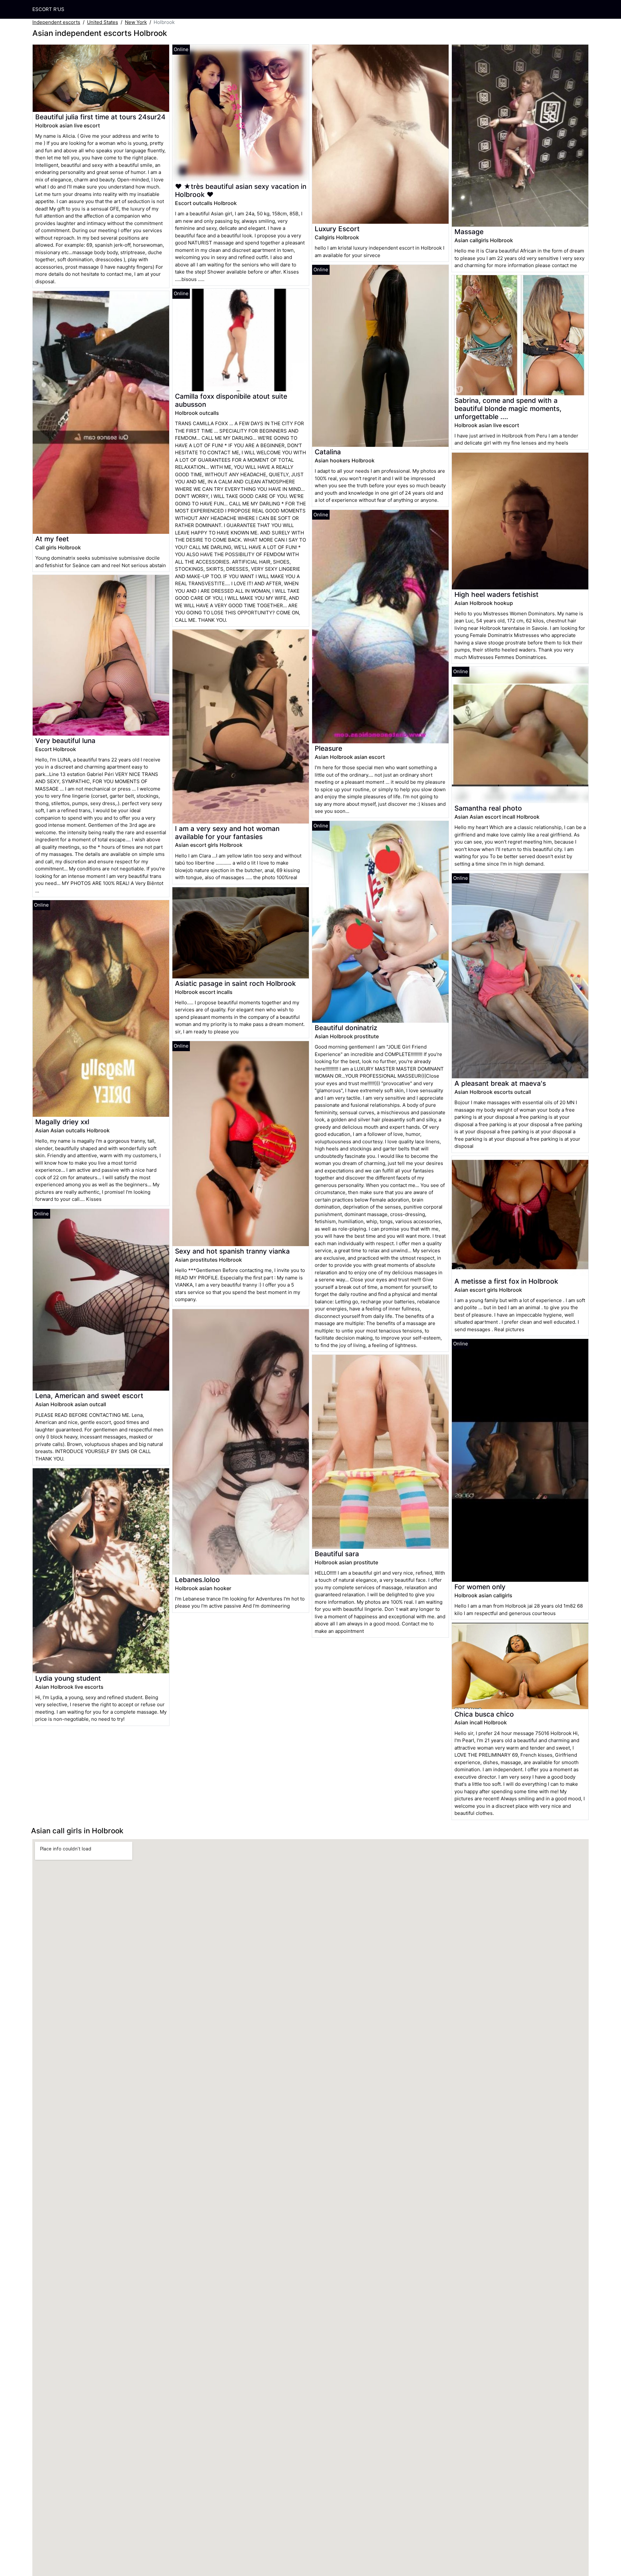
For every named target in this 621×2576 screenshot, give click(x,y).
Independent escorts (56, 22)
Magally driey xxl (62, 1122)
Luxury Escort (337, 229)
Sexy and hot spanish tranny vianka (232, 1251)
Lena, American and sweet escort (89, 1396)
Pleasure (328, 748)
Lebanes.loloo (197, 1580)
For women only (480, 1587)
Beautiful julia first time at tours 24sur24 (100, 117)
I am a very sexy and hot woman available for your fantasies (227, 833)
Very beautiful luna (65, 741)
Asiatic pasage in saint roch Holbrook (235, 983)
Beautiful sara (337, 1554)
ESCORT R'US (48, 9)
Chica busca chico (484, 1714)
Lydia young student (68, 1678)
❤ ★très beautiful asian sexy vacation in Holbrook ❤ (241, 190)
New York (136, 22)
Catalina (328, 452)
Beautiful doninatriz (346, 1028)
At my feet (52, 539)
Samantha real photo (488, 808)
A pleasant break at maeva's (500, 1083)
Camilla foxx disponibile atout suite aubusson (231, 400)
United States (103, 22)
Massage (469, 232)
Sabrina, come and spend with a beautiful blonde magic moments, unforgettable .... (508, 409)
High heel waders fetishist (496, 594)
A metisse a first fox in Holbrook (506, 1281)
